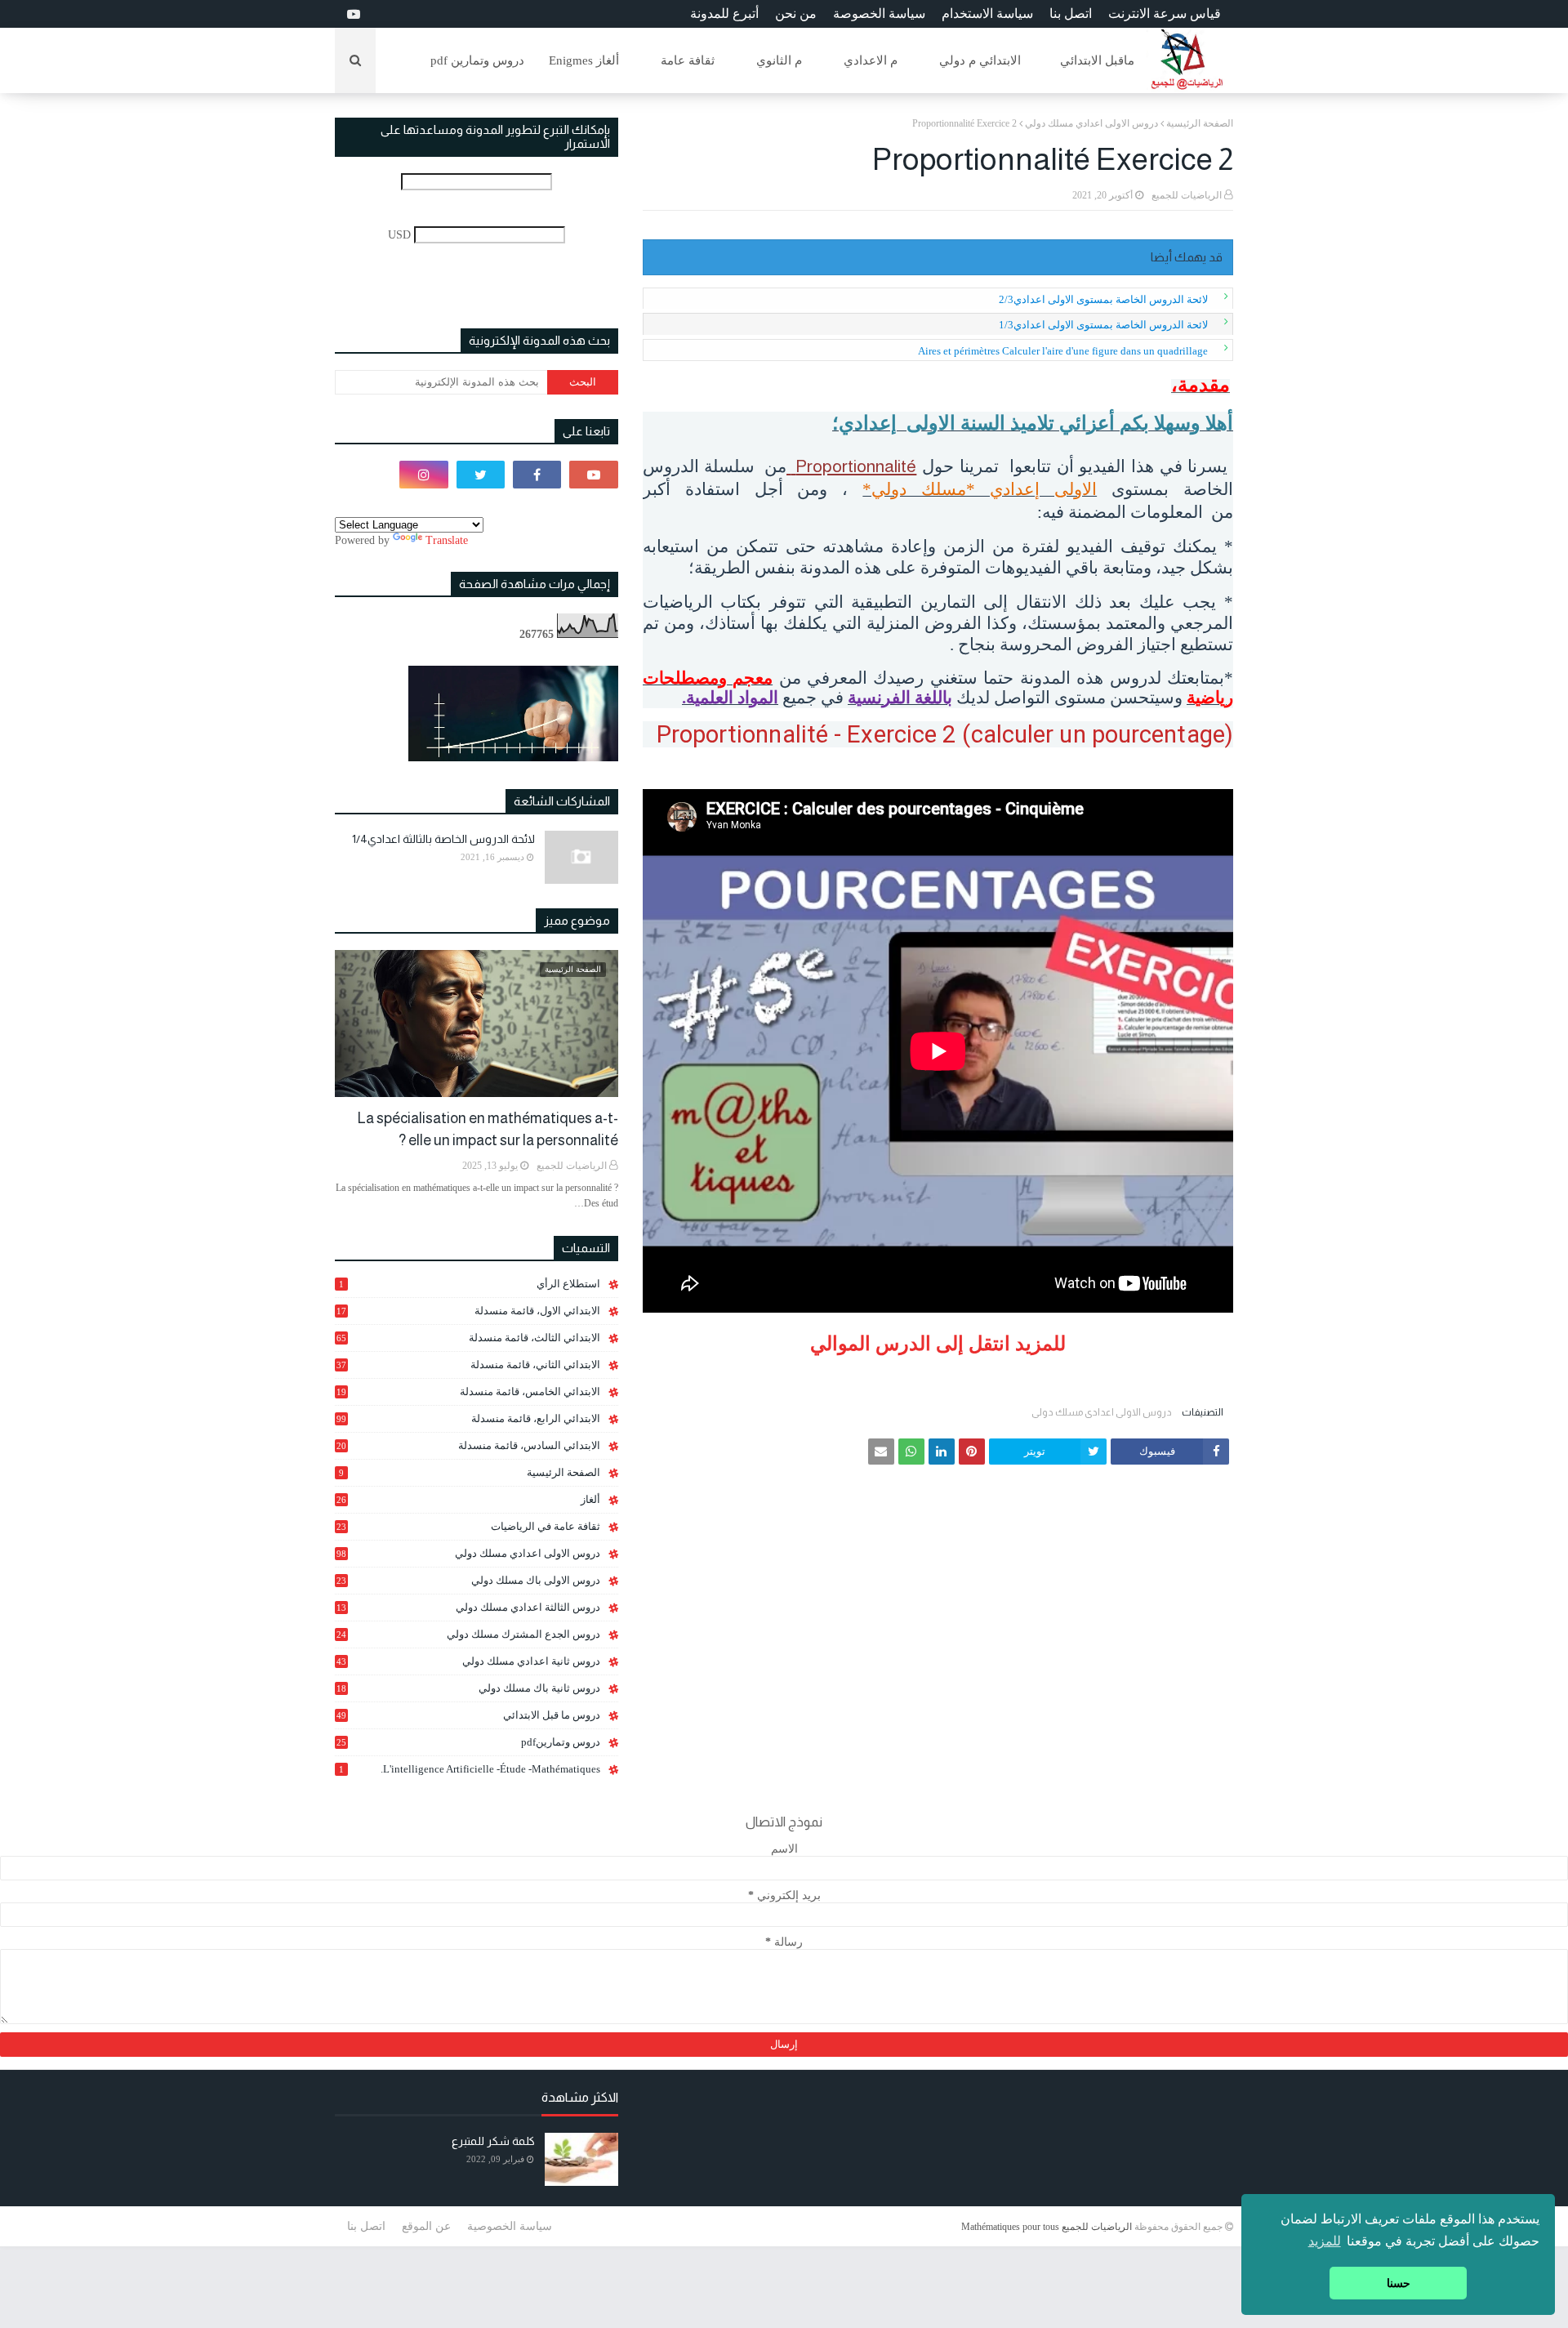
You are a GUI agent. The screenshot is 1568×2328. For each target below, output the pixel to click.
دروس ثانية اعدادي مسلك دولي (468, 1661)
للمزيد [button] (1325, 2241)
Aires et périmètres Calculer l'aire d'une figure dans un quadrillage (1063, 351)
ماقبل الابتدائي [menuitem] (1097, 60)
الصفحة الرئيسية (1200, 123)
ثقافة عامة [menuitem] (688, 60)
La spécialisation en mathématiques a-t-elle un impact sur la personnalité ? (488, 1129)
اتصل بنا (1071, 13)
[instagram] (423, 475)
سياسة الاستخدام (987, 13)
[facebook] (537, 475)
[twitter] (481, 475)
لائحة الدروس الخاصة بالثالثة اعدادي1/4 (443, 839)
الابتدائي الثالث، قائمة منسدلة (468, 1338)
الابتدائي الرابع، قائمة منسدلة (468, 1418)
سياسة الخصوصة (879, 13)
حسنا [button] (1399, 2283)
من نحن (796, 13)
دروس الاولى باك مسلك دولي (468, 1581)
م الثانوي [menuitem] (779, 60)
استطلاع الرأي (470, 1284)
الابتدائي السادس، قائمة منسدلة (468, 1446)
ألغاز (468, 1499)
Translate (447, 540)
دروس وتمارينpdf (468, 1742)
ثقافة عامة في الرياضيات (468, 1526)
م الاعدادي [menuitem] (871, 60)
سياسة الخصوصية (510, 2226)
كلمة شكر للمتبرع (493, 2141)
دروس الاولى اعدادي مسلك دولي (1091, 123)
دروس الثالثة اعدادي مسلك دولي (468, 1608)
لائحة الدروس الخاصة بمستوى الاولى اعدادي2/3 (1103, 299)
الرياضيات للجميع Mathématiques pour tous (1047, 2227)
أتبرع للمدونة (724, 13)
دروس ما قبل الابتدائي (468, 1715)
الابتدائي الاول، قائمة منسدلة (468, 1311)
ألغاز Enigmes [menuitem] (584, 60)
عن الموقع (426, 2226)
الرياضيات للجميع (1187, 195)
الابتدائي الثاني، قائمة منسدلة (468, 1365)
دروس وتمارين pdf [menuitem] (477, 60)
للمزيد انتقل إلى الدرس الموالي (938, 1344)
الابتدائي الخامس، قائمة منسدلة (468, 1392)
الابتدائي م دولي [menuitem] (980, 60)
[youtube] (352, 14)
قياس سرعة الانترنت (1165, 13)
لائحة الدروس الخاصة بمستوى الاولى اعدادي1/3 (1103, 325)
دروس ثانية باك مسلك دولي (468, 1688)
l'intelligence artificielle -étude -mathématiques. (470, 1769)
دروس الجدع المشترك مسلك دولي (468, 1635)
